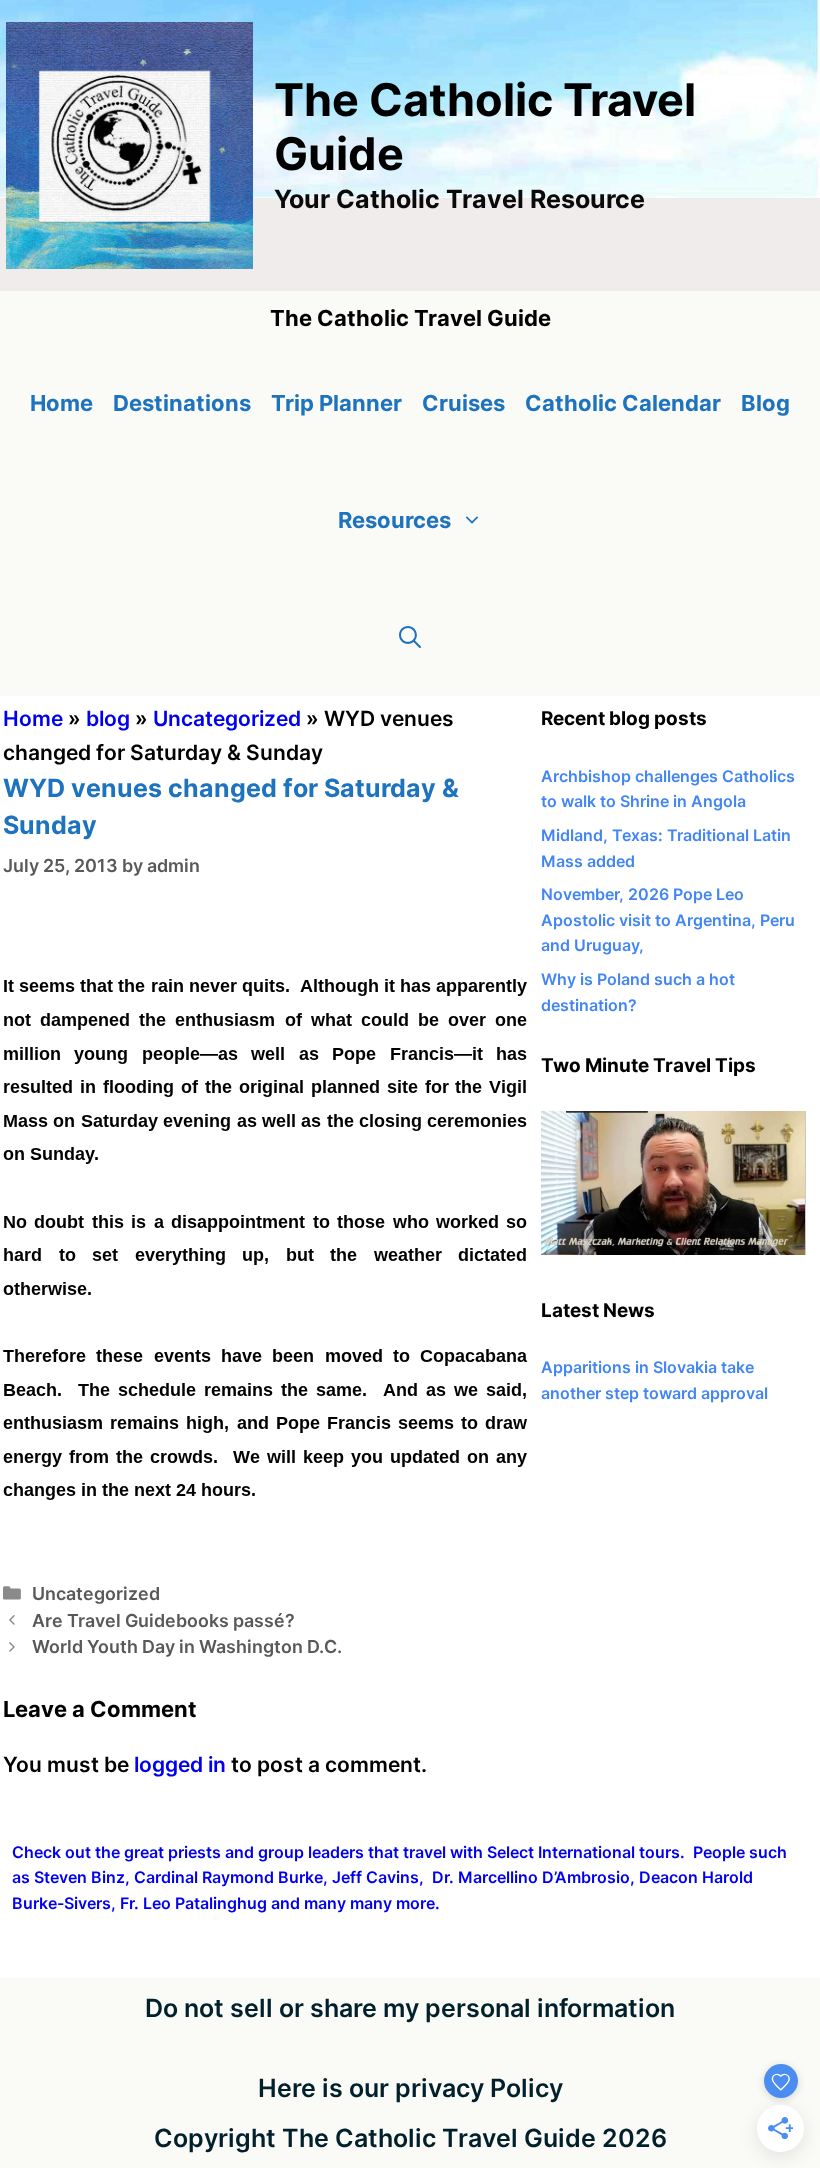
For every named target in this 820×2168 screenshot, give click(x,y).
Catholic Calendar (623, 403)
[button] (410, 637)
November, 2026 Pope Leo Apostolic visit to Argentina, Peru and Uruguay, (668, 919)
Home (61, 403)
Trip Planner (336, 403)
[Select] (673, 1249)
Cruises (463, 403)
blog (108, 718)
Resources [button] (394, 520)
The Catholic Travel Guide (485, 126)
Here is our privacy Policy (410, 2088)
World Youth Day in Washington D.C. (187, 1646)
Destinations (182, 403)
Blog (765, 403)
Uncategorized (227, 718)
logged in (180, 1764)
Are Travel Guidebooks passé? (163, 1620)
